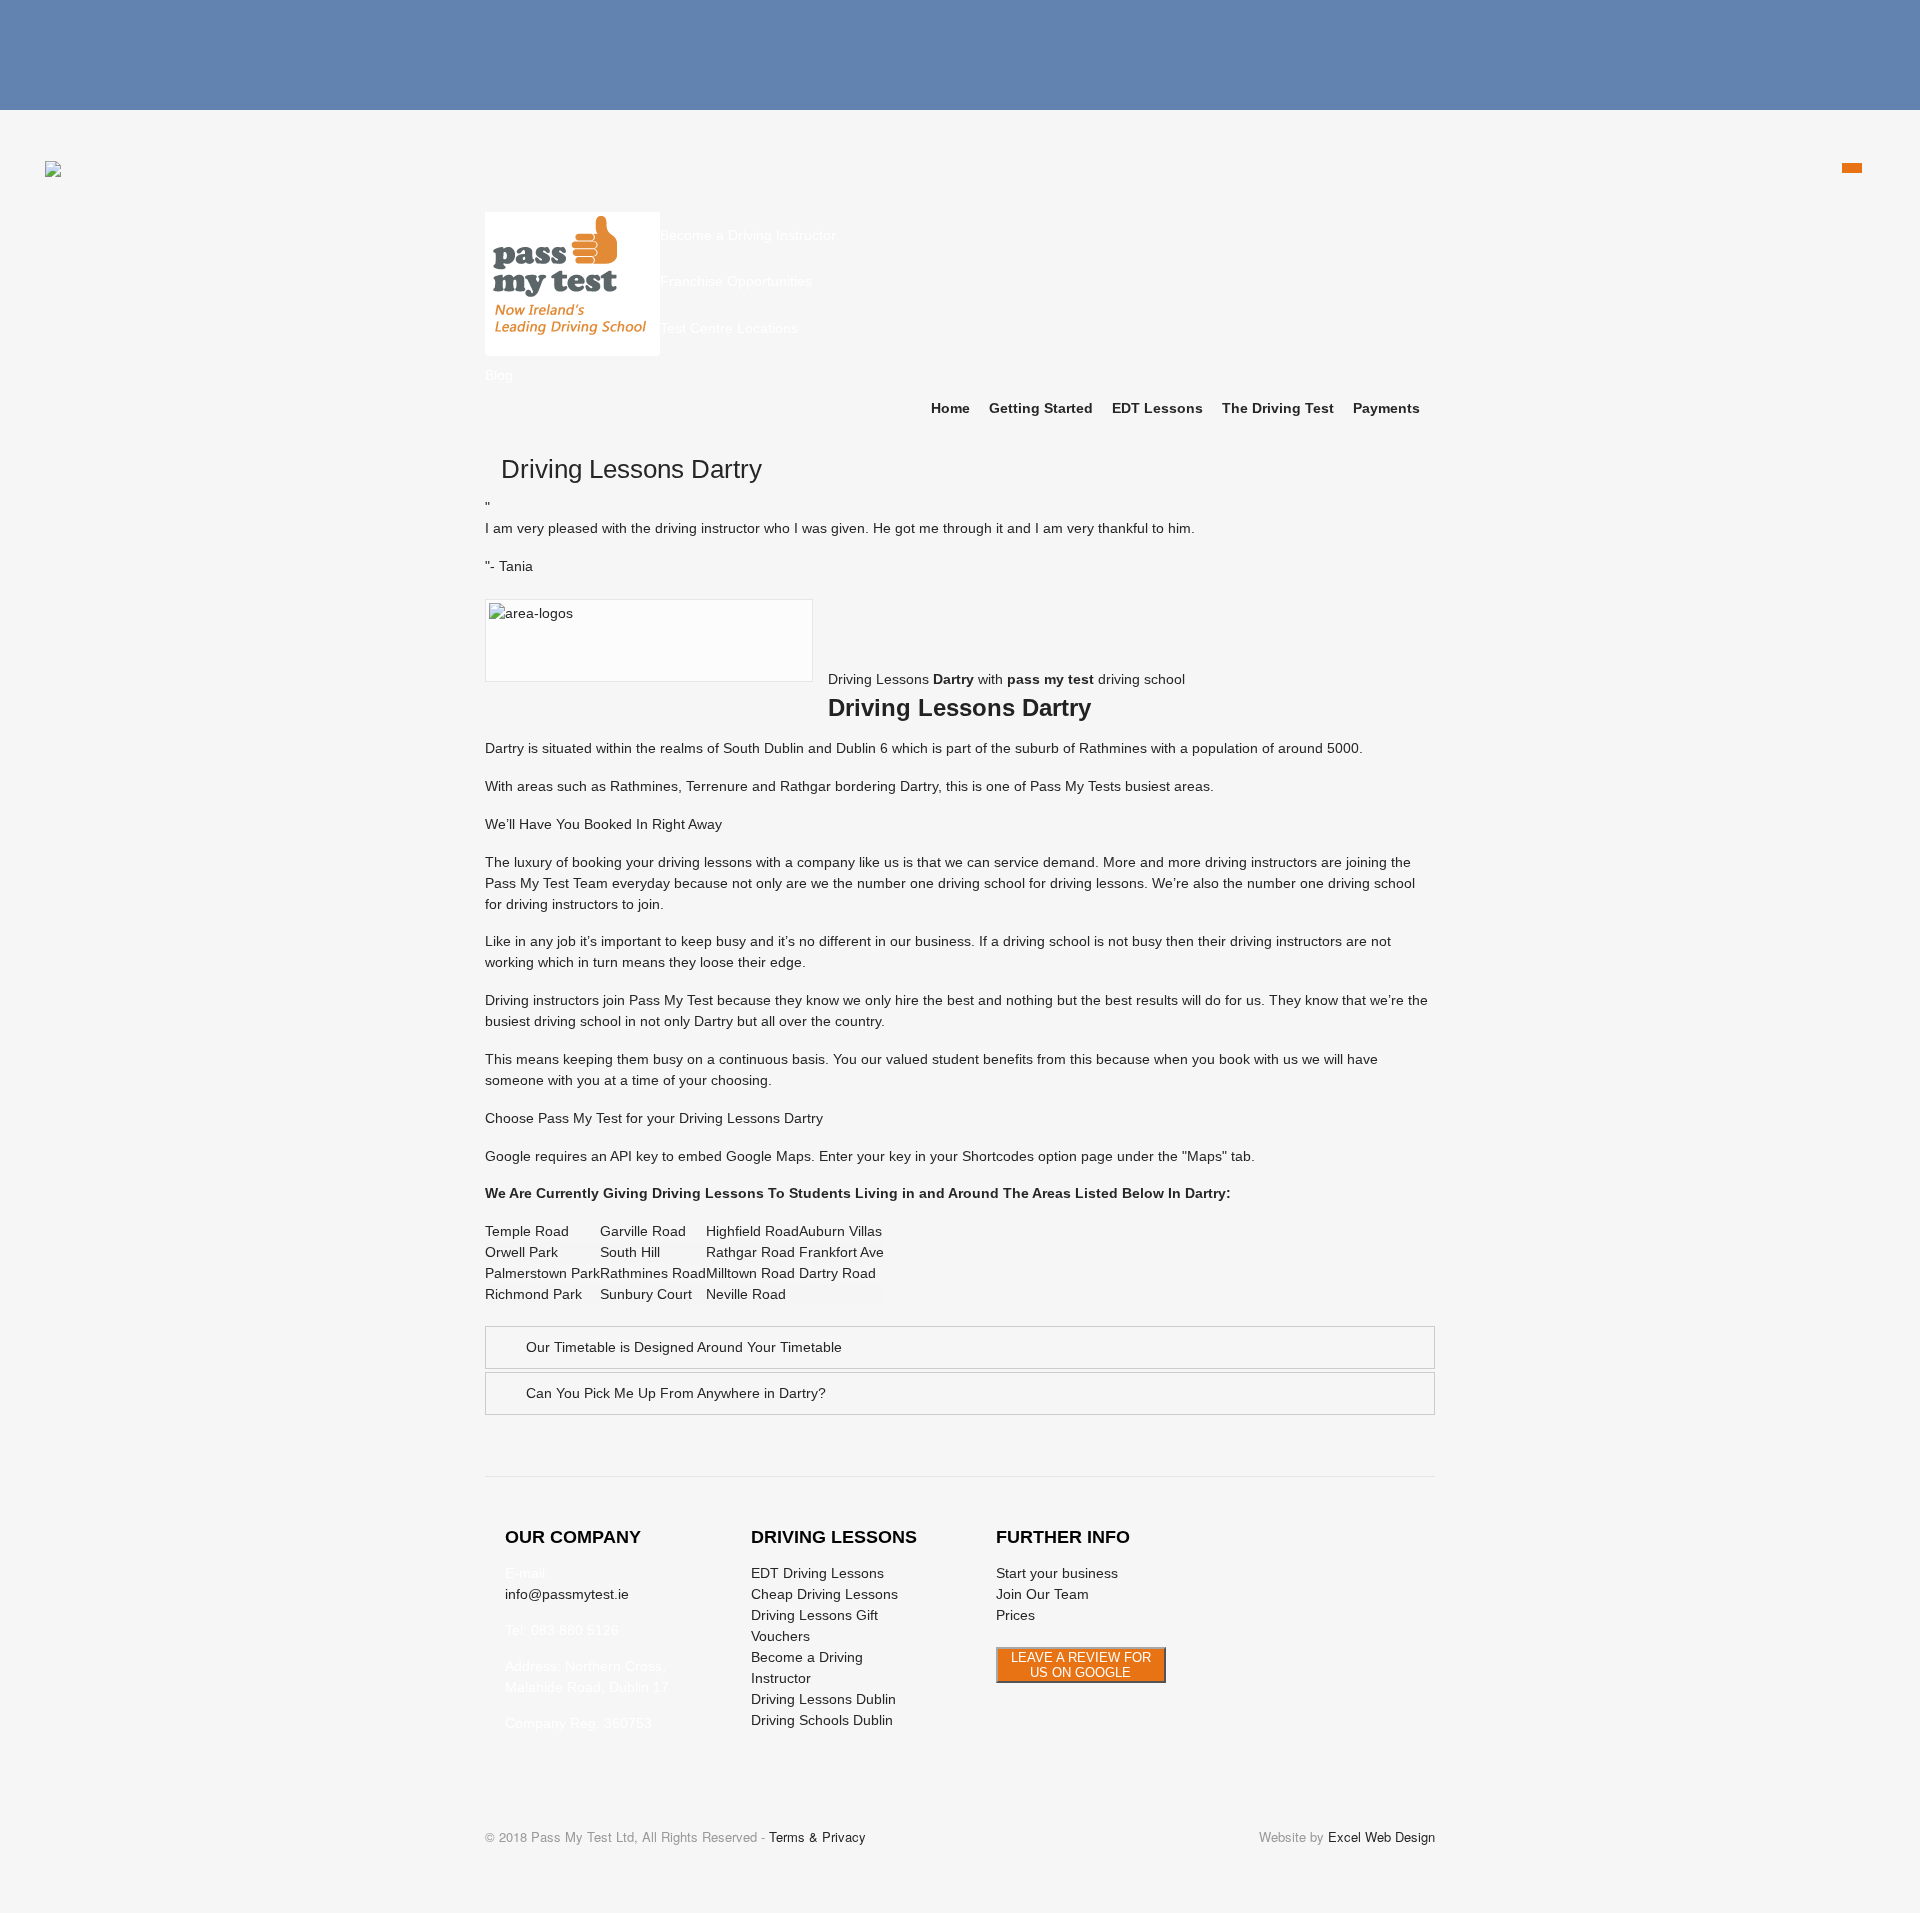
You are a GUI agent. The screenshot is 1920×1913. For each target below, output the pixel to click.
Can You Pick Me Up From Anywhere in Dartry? (676, 1393)
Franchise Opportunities (736, 281)
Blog (499, 375)
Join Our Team (1042, 1594)
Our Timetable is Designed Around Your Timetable (684, 1347)
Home (950, 408)
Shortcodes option (1019, 1156)
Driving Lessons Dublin (823, 1699)
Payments (1386, 408)
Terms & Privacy (817, 1836)
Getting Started (1041, 408)
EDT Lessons (1157, 408)
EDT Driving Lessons (817, 1573)
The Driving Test (1278, 408)
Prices (1015, 1615)
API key (634, 1156)
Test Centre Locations (729, 328)
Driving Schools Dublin (822, 1720)
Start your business (1057, 1573)
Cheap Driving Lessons (824, 1594)
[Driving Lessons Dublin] (572, 345)
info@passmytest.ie (567, 1594)
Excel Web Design (1381, 1836)
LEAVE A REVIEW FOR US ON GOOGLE (1081, 1665)
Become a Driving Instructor (748, 235)
